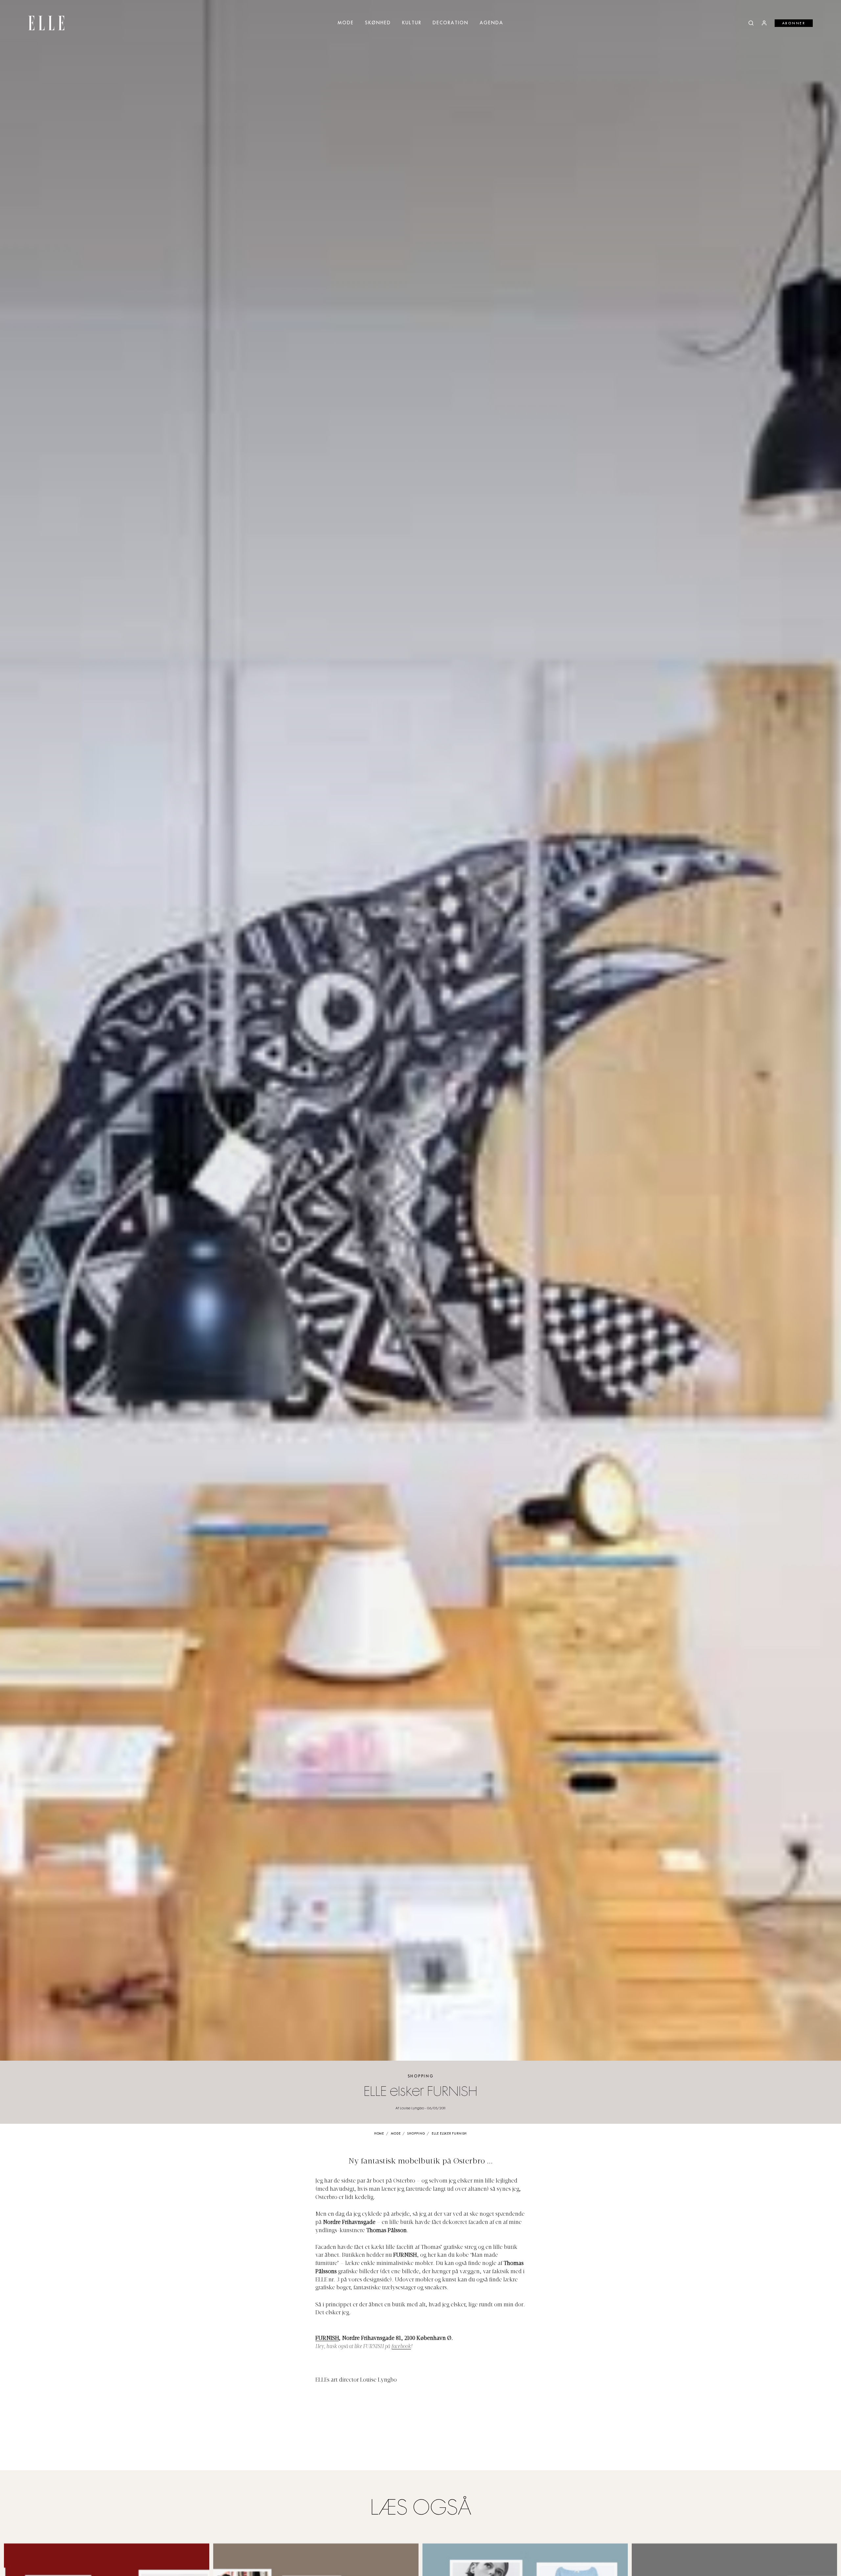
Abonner (794, 23)
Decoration (451, 23)
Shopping (421, 2076)
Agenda (491, 23)
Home (379, 2134)
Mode (346, 23)
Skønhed (378, 23)
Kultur (412, 23)
